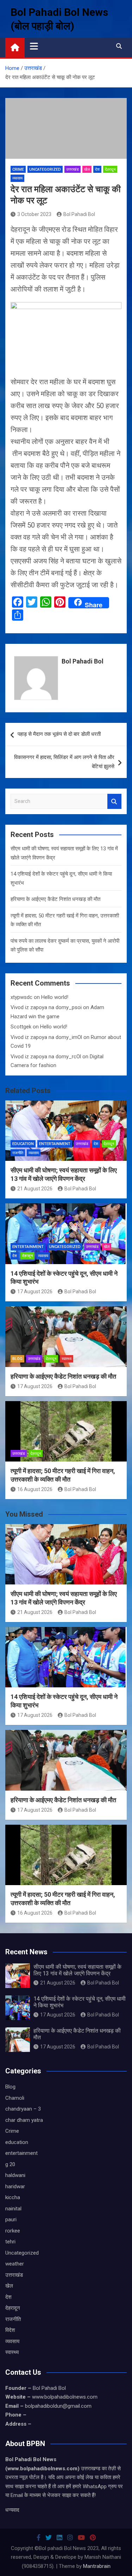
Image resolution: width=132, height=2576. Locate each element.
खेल (87, 169)
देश (97, 169)
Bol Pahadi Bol (79, 214)
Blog (17, 1359)
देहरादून (110, 169)
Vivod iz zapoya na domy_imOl (46, 1037)
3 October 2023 (34, 214)
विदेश (10, 2330)
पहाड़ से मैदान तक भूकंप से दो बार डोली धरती (59, 734)
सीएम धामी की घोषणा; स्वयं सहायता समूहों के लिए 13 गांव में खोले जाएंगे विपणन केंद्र (77, 1970)
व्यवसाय (17, 178)
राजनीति (18, 1153)
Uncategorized (45, 169)
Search (114, 801)
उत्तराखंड (73, 169)
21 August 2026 (35, 1189)
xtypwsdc (21, 997)
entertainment (55, 1144)
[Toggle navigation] (34, 46)
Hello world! (55, 997)
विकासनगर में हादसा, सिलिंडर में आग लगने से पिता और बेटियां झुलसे (64, 762)
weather (15, 2264)
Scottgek (21, 1027)
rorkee (13, 2231)
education (23, 1144)
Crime (18, 169)
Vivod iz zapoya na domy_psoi (46, 1007)
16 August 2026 (35, 1489)
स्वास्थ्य (67, 1359)
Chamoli (15, 2098)
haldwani (15, 2175)
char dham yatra (24, 2120)
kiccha (13, 2197)
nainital (13, 2209)
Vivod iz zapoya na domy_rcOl (46, 1057)
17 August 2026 (35, 1292)
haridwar (15, 2186)
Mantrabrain (97, 2566)
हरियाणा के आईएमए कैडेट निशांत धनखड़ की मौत (55, 899)
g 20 (10, 2164)
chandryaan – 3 (23, 2109)
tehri (10, 2242)
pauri (11, 2219)
